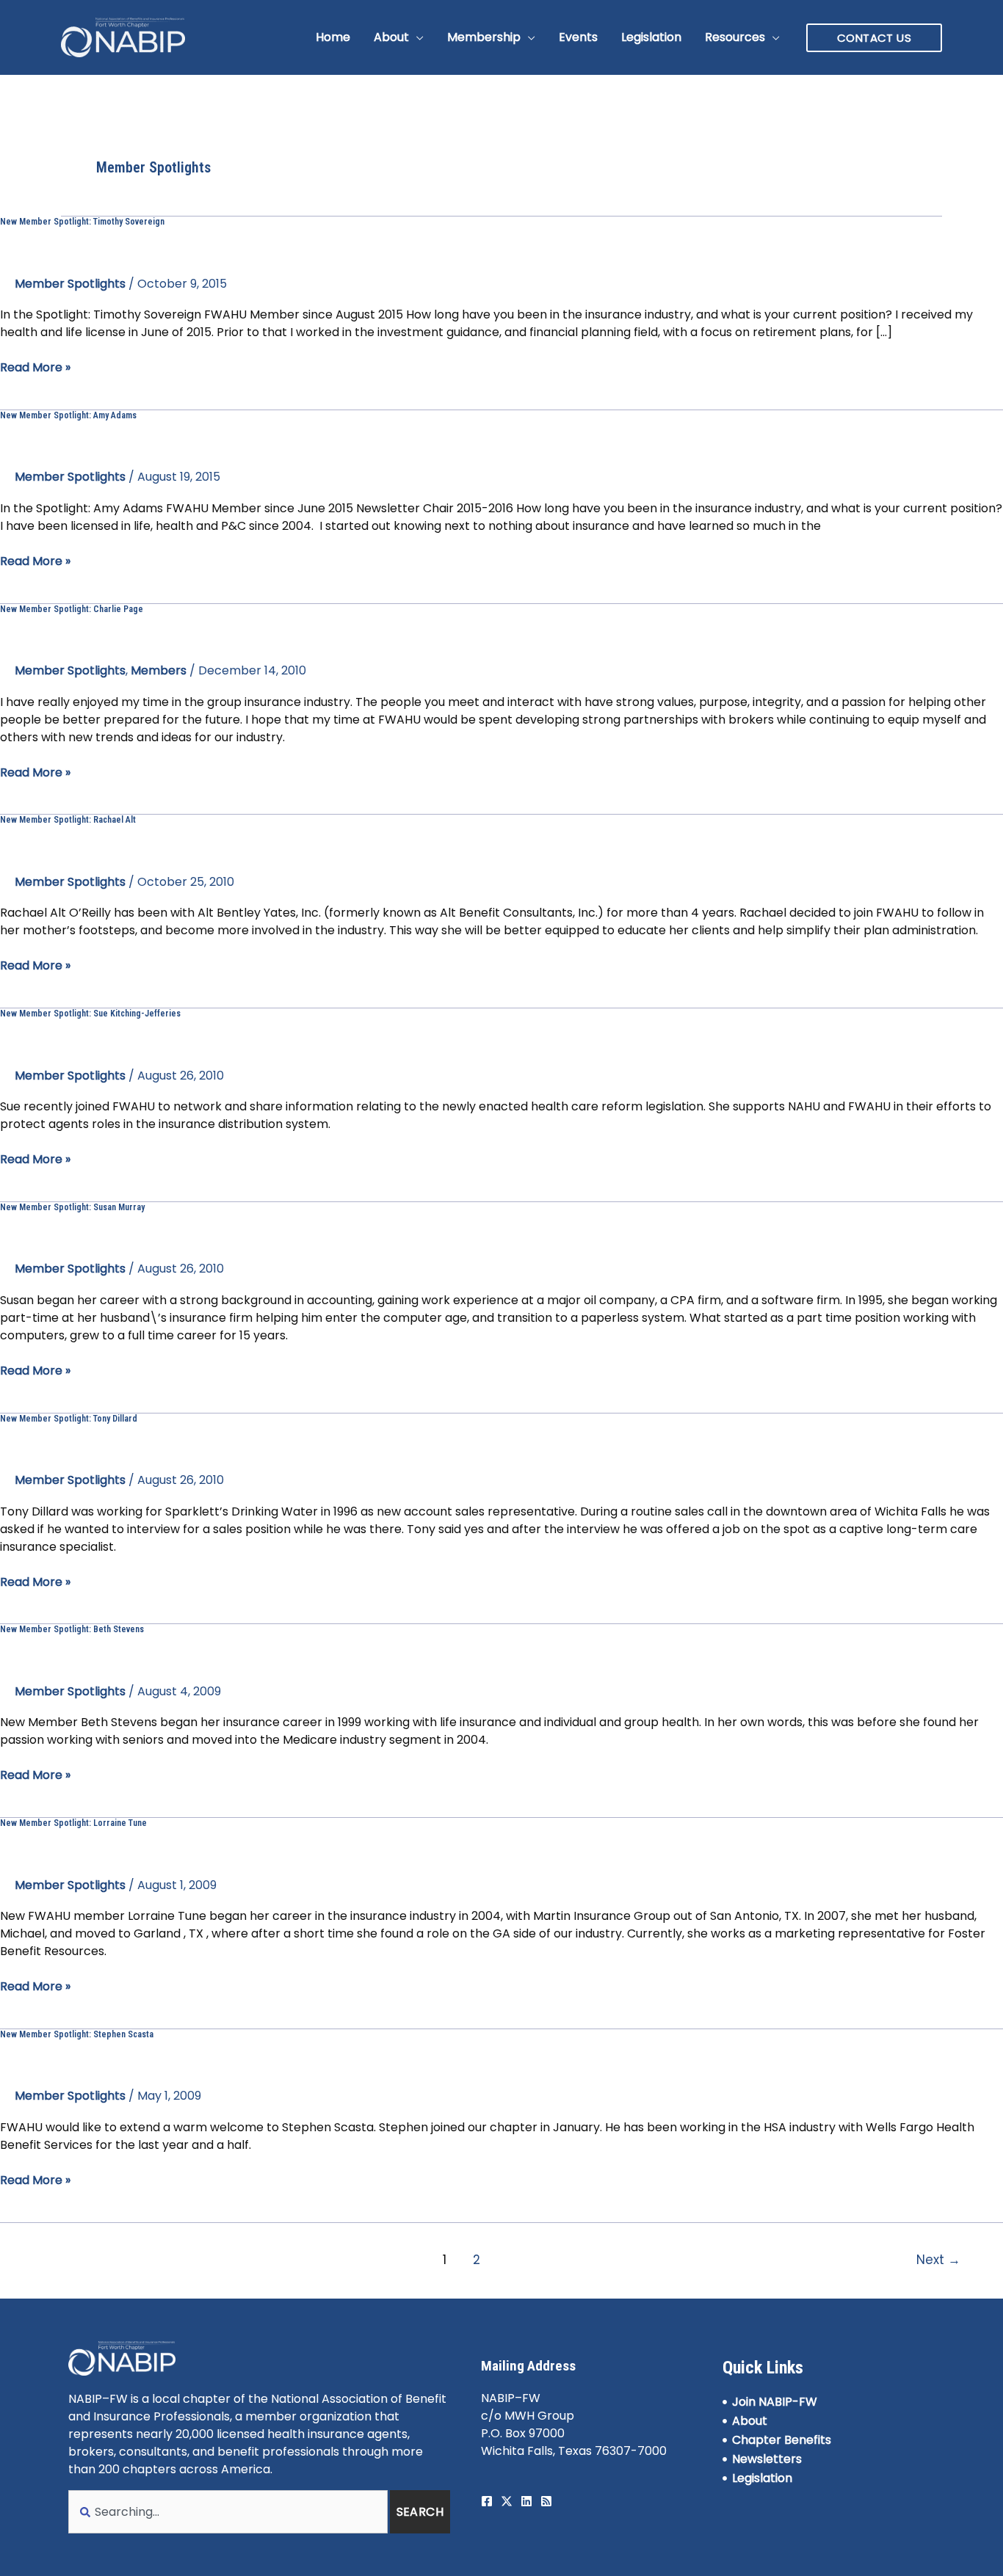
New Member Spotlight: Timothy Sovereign (82, 222)
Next (938, 2260)
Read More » (35, 367)
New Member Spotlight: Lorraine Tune (73, 1823)
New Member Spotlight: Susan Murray (72, 1207)
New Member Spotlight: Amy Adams (68, 415)
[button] (416, 37)
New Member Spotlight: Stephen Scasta (77, 2034)
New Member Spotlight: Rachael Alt (68, 820)
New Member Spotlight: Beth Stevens (72, 1629)
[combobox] (228, 2512)
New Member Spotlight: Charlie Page (72, 609)
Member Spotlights (70, 284)
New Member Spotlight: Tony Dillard (69, 1419)
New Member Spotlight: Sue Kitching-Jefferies (90, 1014)
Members (159, 670)
